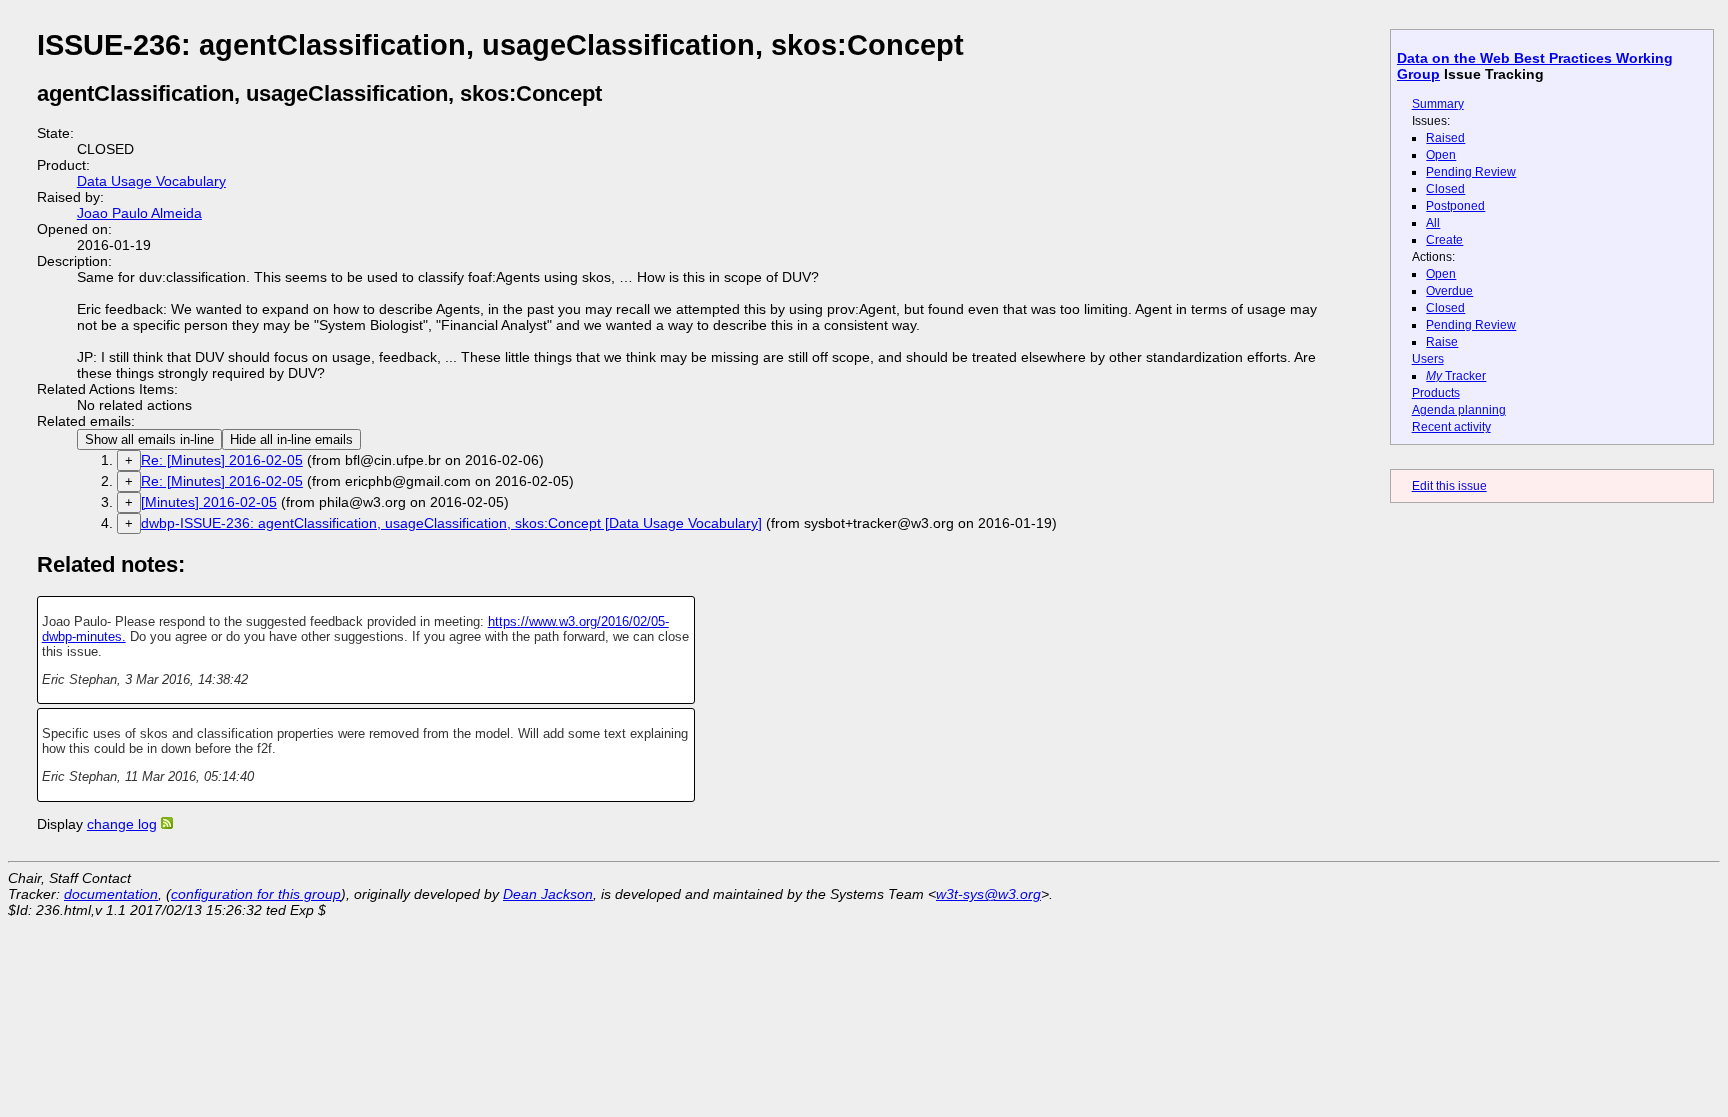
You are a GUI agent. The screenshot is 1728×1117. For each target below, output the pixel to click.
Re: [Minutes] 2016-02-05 (222, 460)
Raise (1442, 342)
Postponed (1455, 206)
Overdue (1449, 291)
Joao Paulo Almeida (139, 213)
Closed (1445, 189)
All (1433, 223)
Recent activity (1451, 427)
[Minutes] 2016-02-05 (209, 502)
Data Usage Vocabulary (151, 181)
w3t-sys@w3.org (988, 894)
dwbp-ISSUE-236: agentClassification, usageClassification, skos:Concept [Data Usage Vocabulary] (451, 523)
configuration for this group (256, 894)
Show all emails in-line (149, 439)
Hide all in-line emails (291, 439)
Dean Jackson (548, 894)
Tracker (1456, 376)
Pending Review (1471, 172)
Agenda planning (1459, 410)
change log (122, 824)
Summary (1438, 104)
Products (1436, 393)
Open (1441, 155)
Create (1444, 240)
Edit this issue (1449, 486)
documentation (111, 894)
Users (1428, 359)
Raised (1445, 138)
